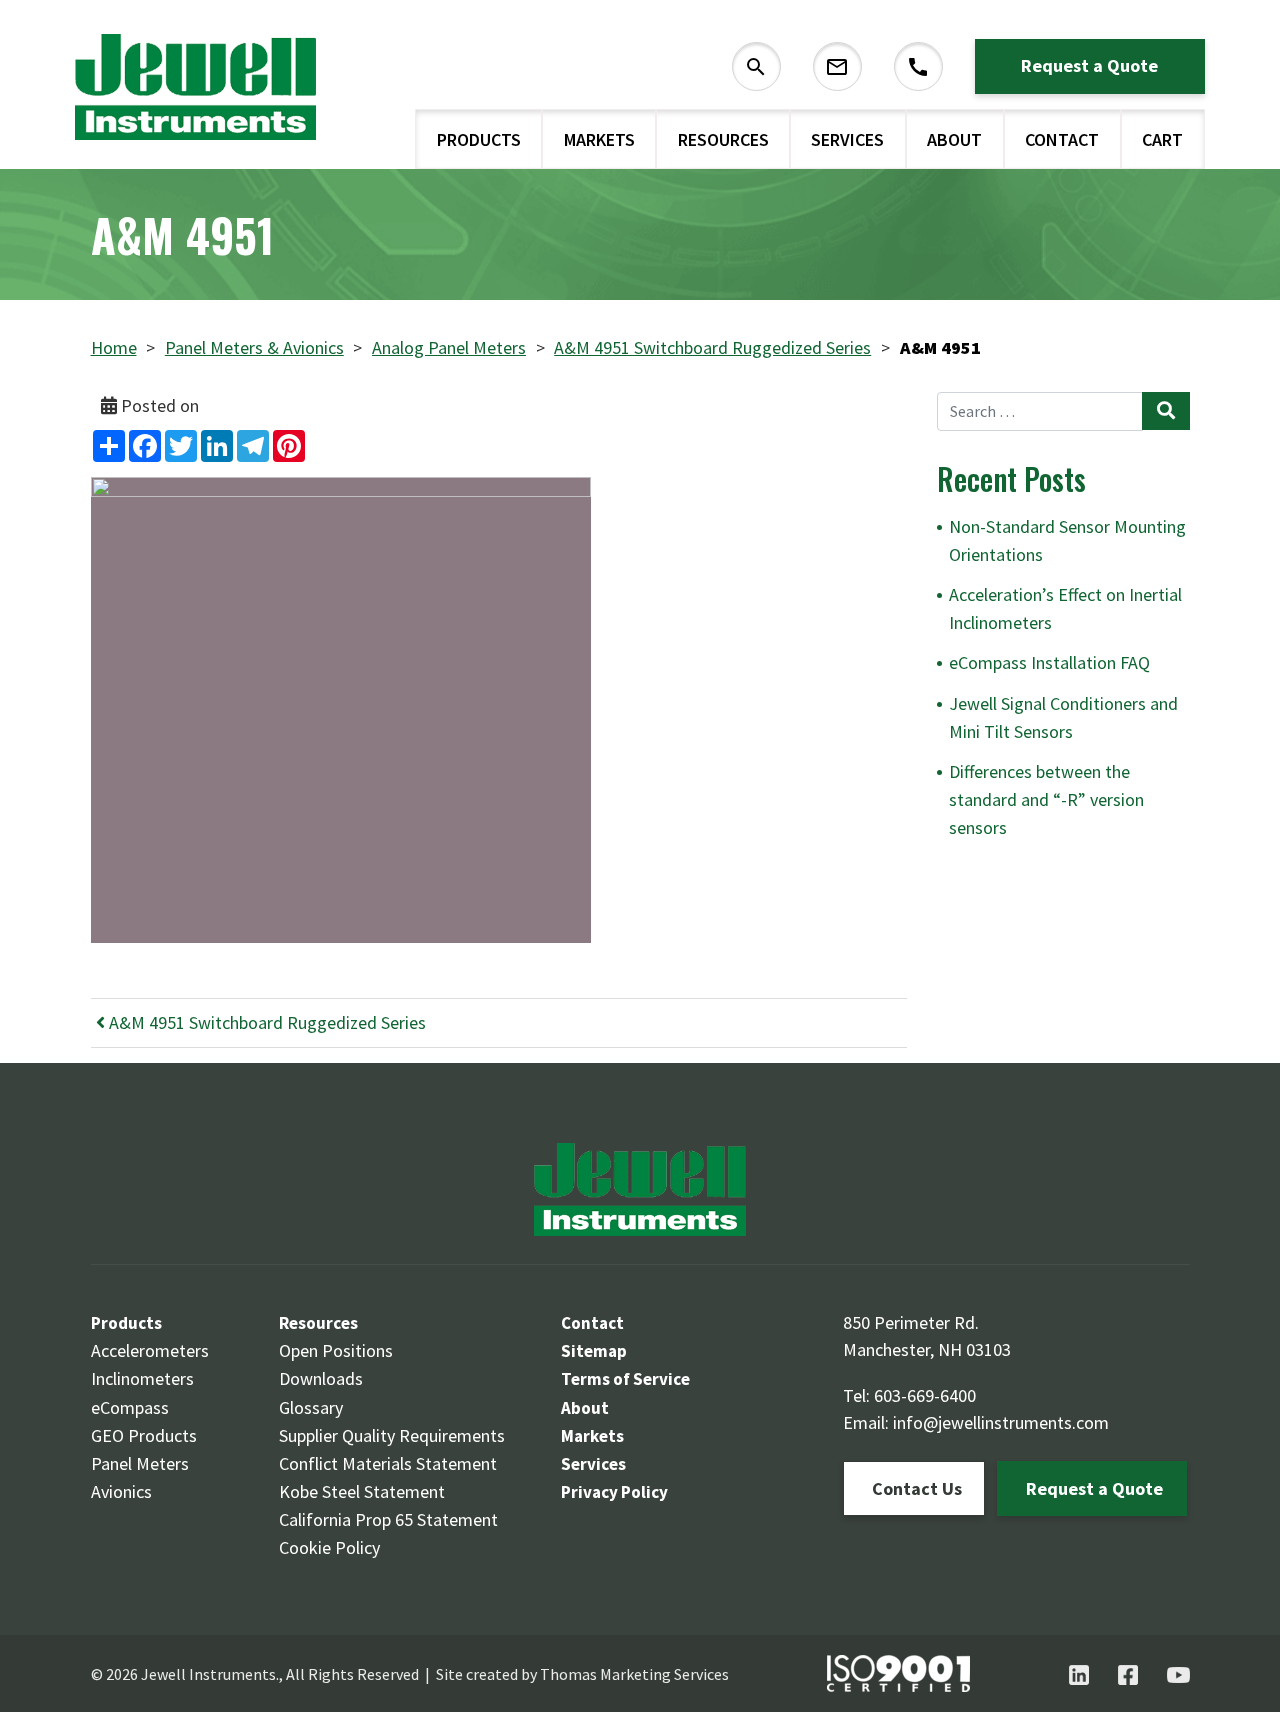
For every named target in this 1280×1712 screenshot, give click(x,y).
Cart (1162, 139)
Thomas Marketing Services (634, 1674)
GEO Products (144, 1435)
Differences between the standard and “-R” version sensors (1046, 799)
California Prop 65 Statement (388, 1519)
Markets (599, 139)
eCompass (130, 1407)
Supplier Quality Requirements (392, 1435)
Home (114, 347)
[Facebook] (1128, 1675)
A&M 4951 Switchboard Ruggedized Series (712, 347)
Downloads (321, 1378)
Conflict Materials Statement (388, 1463)
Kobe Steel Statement (362, 1491)
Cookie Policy (329, 1547)
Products (479, 139)
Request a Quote (1089, 65)
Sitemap (594, 1351)
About (954, 139)
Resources (723, 139)
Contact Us (917, 1488)
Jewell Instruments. (210, 1674)
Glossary (311, 1407)
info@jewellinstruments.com (1001, 1422)
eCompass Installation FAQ (1049, 662)
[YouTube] (1178, 1675)
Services (847, 139)
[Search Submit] (1166, 411)
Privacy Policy (614, 1492)
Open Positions (336, 1350)
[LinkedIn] (1079, 1675)
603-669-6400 (925, 1395)
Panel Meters (140, 1463)
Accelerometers (150, 1350)
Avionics (121, 1491)
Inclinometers (142, 1378)
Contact (1062, 139)
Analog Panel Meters (449, 347)
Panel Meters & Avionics (254, 347)
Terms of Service (625, 1379)
